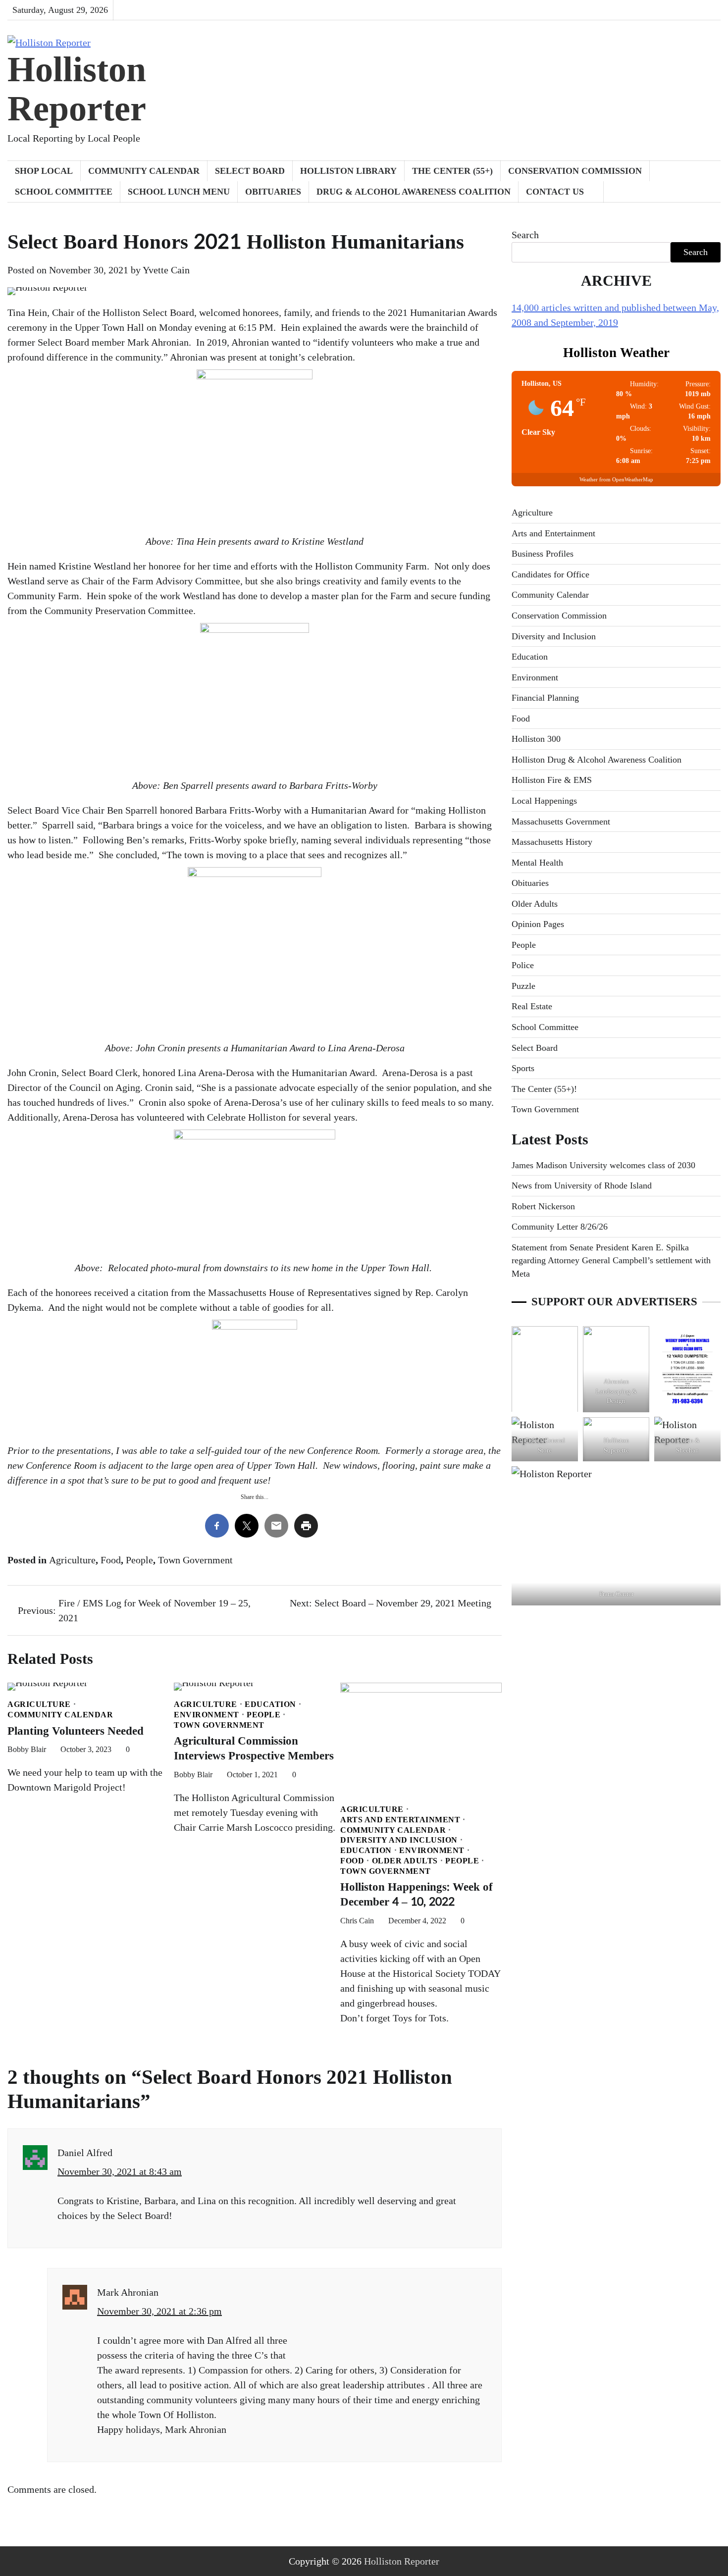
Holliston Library (348, 171)
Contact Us (555, 192)
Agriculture (72, 1560)
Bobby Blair (27, 1749)
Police (523, 965)
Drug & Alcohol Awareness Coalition (414, 192)
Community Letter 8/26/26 (560, 1227)
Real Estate (532, 1006)
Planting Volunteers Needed (76, 1731)
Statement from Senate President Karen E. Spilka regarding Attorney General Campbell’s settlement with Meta (611, 1260)
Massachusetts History (552, 842)
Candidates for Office (550, 574)
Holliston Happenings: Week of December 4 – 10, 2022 (416, 1895)
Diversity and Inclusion (399, 1840)
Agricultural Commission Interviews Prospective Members (254, 1749)
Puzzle (523, 985)
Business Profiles (543, 554)
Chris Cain (357, 1921)
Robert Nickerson (543, 1206)
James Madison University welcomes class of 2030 (603, 1165)
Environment (207, 1715)
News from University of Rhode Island (582, 1185)
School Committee (64, 192)
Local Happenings (544, 801)
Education (270, 1704)
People (139, 1560)
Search (525, 235)
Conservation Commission (575, 171)
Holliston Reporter (77, 89)
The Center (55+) (452, 171)
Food (111, 1560)
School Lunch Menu (179, 192)
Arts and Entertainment (400, 1820)
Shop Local (44, 171)
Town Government (195, 1560)
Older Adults (405, 1861)
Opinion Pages (538, 924)
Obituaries (273, 192)
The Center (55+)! (544, 1088)
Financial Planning (545, 698)
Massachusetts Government (561, 821)
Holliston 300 (536, 739)
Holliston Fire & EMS (552, 780)
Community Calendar (144, 171)
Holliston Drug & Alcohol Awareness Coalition (597, 759)
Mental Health (537, 862)
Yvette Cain (166, 270)
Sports (523, 1068)
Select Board (250, 171)
